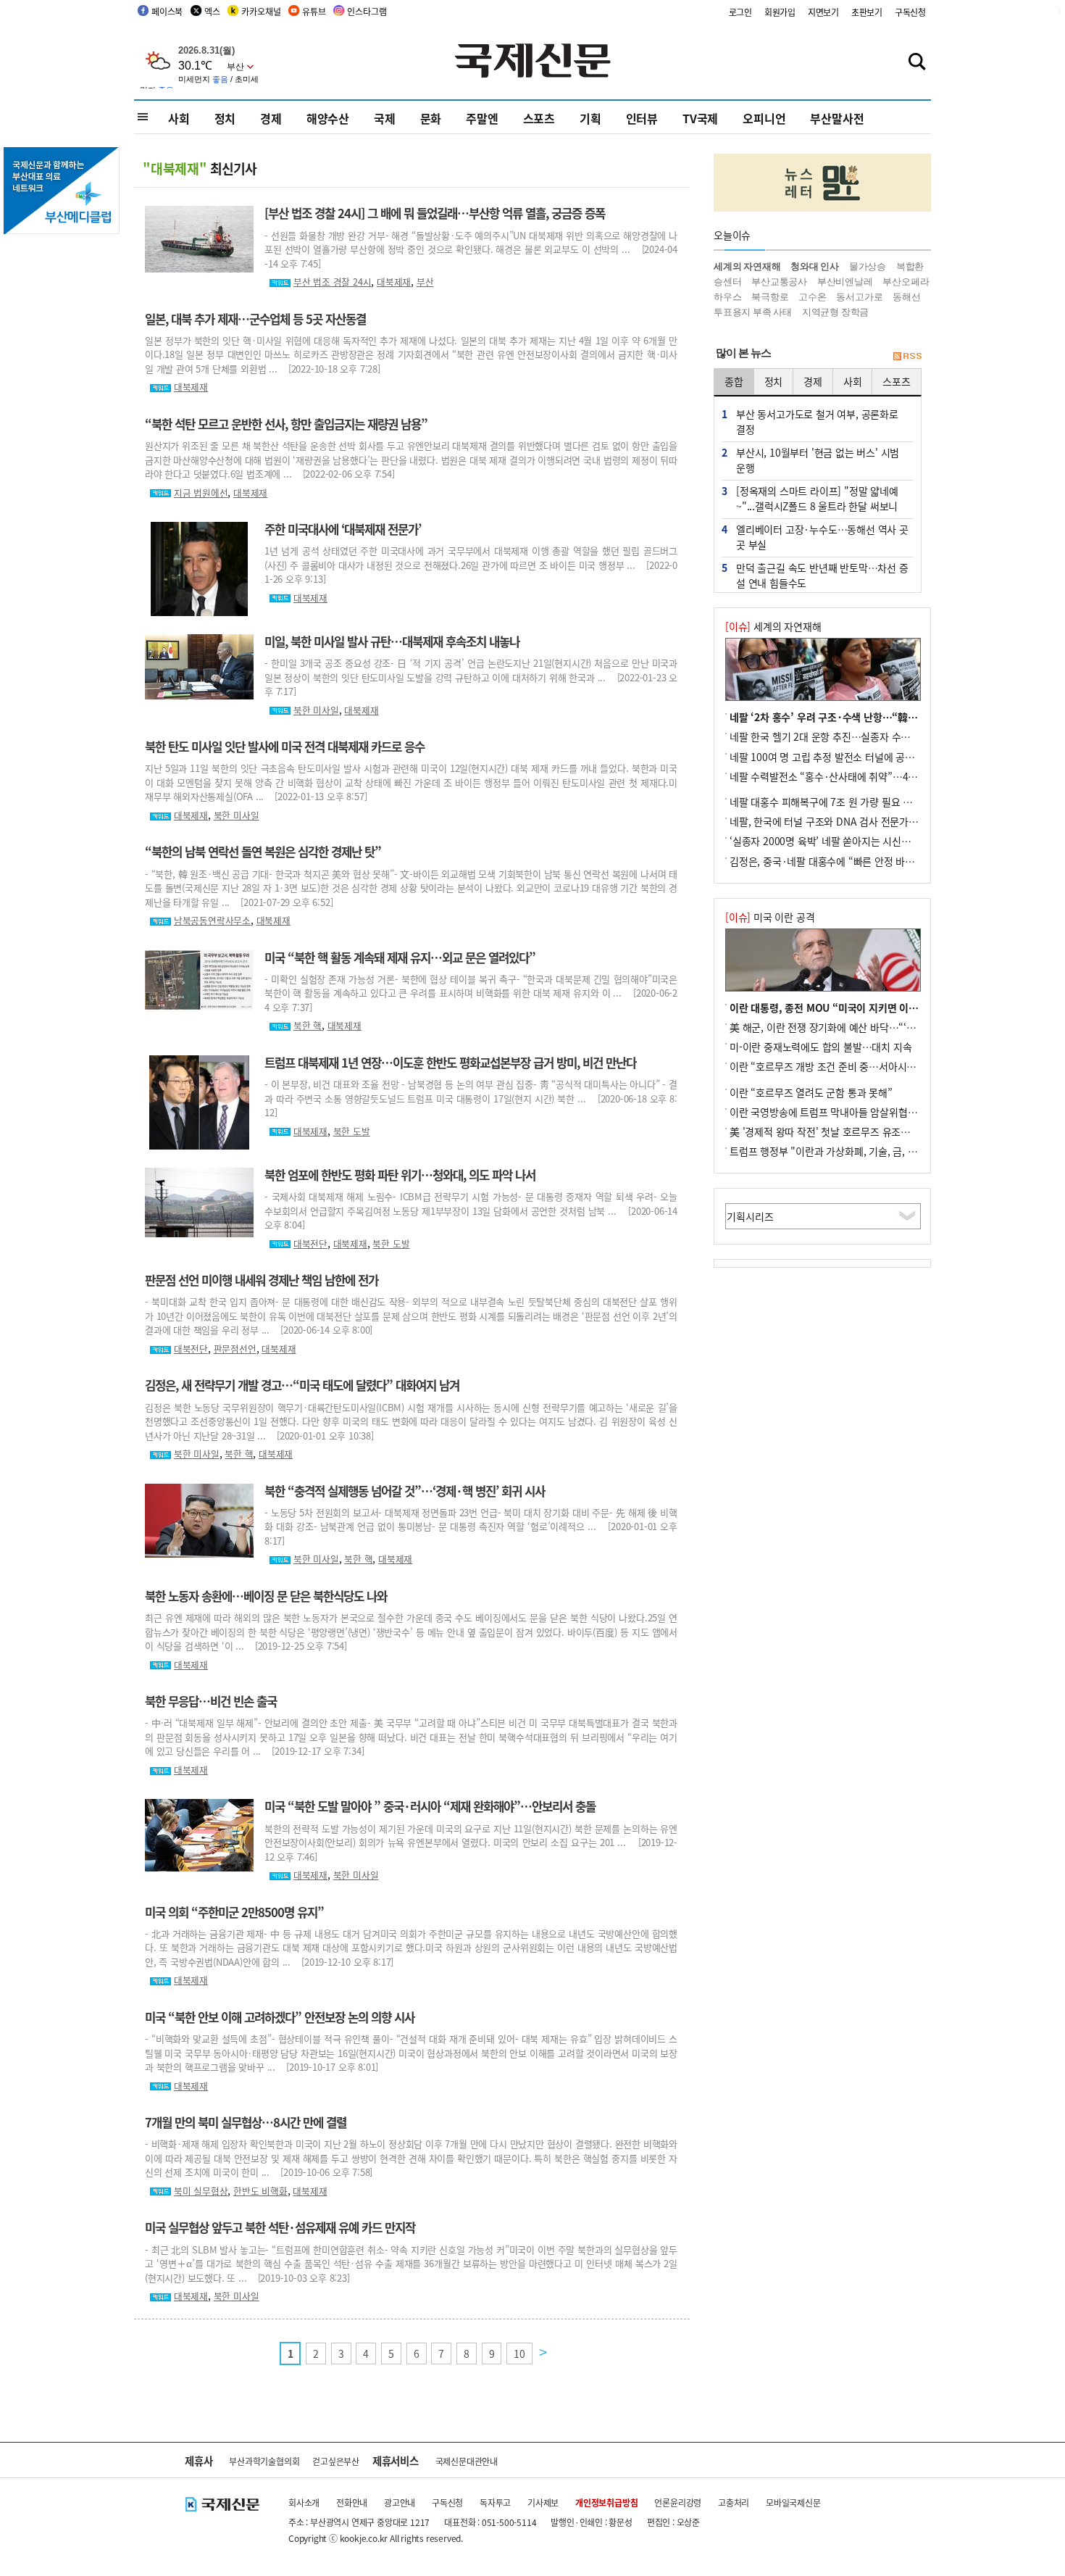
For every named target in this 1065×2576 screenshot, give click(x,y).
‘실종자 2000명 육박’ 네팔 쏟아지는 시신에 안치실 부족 (846, 841)
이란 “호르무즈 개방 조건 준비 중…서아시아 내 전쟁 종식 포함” (863, 1066)
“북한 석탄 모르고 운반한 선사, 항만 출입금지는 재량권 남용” (286, 424)
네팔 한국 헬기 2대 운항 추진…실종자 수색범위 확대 (840, 736)
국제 (385, 118)
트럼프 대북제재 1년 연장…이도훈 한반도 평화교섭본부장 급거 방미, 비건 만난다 (450, 1063)
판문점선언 (235, 1349)
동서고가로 (859, 297)
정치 (225, 118)
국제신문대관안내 (467, 2461)
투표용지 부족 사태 (753, 312)
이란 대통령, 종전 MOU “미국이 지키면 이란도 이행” (842, 1007)
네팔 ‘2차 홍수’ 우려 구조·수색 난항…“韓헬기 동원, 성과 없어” (864, 717)
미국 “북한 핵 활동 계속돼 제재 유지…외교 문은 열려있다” (400, 957)
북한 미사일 (316, 710)
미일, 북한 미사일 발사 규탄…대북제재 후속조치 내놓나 (392, 641)
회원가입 (780, 12)
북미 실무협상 (201, 2191)
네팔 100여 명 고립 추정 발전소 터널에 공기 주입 (832, 757)
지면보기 (823, 12)
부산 (425, 282)
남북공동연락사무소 (212, 920)
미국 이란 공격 (770, 917)
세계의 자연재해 (747, 266)
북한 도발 (352, 1131)
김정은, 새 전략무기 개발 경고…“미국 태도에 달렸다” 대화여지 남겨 (302, 1385)
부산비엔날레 (845, 282)
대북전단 (310, 1243)
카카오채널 (261, 11)
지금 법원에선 (201, 493)
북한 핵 (308, 1025)
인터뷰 (642, 118)
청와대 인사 (815, 266)
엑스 (212, 11)
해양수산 (328, 118)
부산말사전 (837, 118)
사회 (179, 118)
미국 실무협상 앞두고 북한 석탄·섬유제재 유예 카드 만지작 (280, 2227)
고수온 (812, 297)
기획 (590, 118)
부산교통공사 (779, 282)
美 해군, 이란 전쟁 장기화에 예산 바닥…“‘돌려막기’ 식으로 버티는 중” (877, 1027)
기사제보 (543, 2502)
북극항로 (770, 297)
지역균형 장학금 (835, 312)
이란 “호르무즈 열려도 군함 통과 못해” (811, 1092)
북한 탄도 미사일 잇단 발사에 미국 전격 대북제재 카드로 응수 (285, 747)
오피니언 (764, 118)
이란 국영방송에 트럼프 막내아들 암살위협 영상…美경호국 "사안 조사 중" (885, 1112)
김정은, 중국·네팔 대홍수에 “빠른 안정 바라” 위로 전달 (846, 861)
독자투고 (495, 2502)
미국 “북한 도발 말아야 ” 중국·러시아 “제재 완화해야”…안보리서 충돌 (430, 1806)
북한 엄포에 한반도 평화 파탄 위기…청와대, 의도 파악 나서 (400, 1175)
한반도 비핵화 (260, 2191)
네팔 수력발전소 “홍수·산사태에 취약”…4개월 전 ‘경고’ (848, 776)
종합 (734, 381)
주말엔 (482, 118)
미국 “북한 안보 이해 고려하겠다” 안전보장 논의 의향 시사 (280, 2017)
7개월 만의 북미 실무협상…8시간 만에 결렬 (246, 2122)
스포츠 (539, 118)
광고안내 (400, 2502)
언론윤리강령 (678, 2502)
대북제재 (394, 282)
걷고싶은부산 (336, 2461)
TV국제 (700, 118)
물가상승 (868, 266)
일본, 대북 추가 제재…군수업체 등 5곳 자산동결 (255, 319)
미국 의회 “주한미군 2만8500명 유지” (234, 1912)
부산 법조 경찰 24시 (333, 282)
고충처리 (734, 2502)
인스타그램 (367, 11)
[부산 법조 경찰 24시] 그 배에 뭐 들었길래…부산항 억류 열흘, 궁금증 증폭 (435, 213)
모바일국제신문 (793, 2502)
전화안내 (352, 2502)
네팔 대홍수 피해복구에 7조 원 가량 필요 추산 (826, 802)
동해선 (906, 297)
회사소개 (304, 2502)
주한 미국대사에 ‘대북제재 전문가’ (343, 529)
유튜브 (314, 11)
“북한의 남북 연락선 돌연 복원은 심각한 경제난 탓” (263, 852)
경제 (271, 118)
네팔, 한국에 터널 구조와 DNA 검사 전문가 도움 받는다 (845, 821)
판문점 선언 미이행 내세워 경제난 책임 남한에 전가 (262, 1280)
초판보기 (867, 12)
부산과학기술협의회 (264, 2461)
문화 (431, 118)
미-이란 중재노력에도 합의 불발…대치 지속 (820, 1047)
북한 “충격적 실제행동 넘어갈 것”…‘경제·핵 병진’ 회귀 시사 (405, 1491)
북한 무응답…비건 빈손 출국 (211, 1701)
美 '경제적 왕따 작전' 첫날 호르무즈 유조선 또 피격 (836, 1131)
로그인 (740, 12)
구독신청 (910, 12)
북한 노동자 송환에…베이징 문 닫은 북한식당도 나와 (266, 1596)
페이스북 (167, 11)
